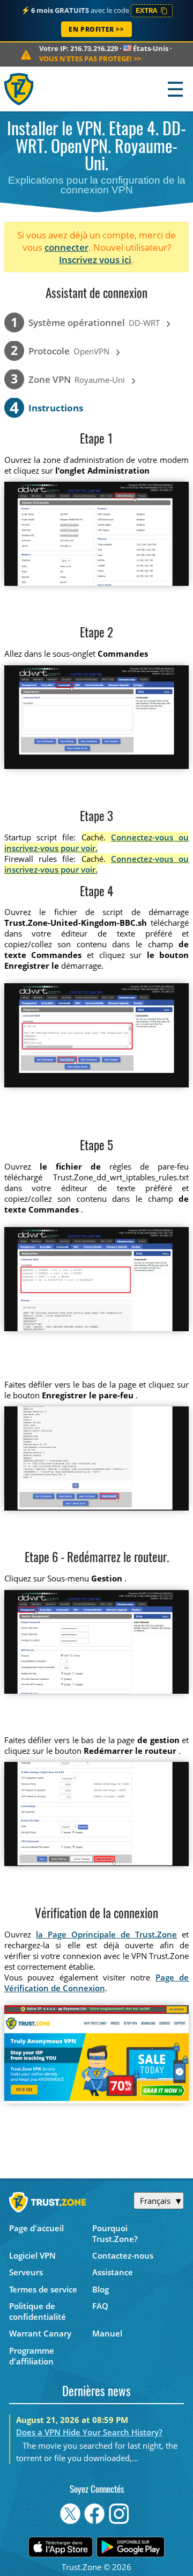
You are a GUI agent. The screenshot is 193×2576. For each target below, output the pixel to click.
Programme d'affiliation (32, 2356)
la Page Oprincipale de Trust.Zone (107, 1934)
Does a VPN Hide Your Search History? (89, 2432)
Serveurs (26, 2272)
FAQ (100, 2306)
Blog (101, 2289)
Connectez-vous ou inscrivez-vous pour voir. (97, 843)
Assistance (113, 2272)
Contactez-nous (123, 2255)
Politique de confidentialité (38, 2311)
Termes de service (43, 2289)
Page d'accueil (36, 2228)
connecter (66, 247)
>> (90, 59)
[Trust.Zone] (20, 89)
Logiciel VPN (32, 2255)
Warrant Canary (40, 2333)
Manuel (107, 2333)
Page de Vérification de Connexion (97, 1983)
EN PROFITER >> (96, 29)
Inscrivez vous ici (95, 260)
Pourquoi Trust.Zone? (115, 2233)
